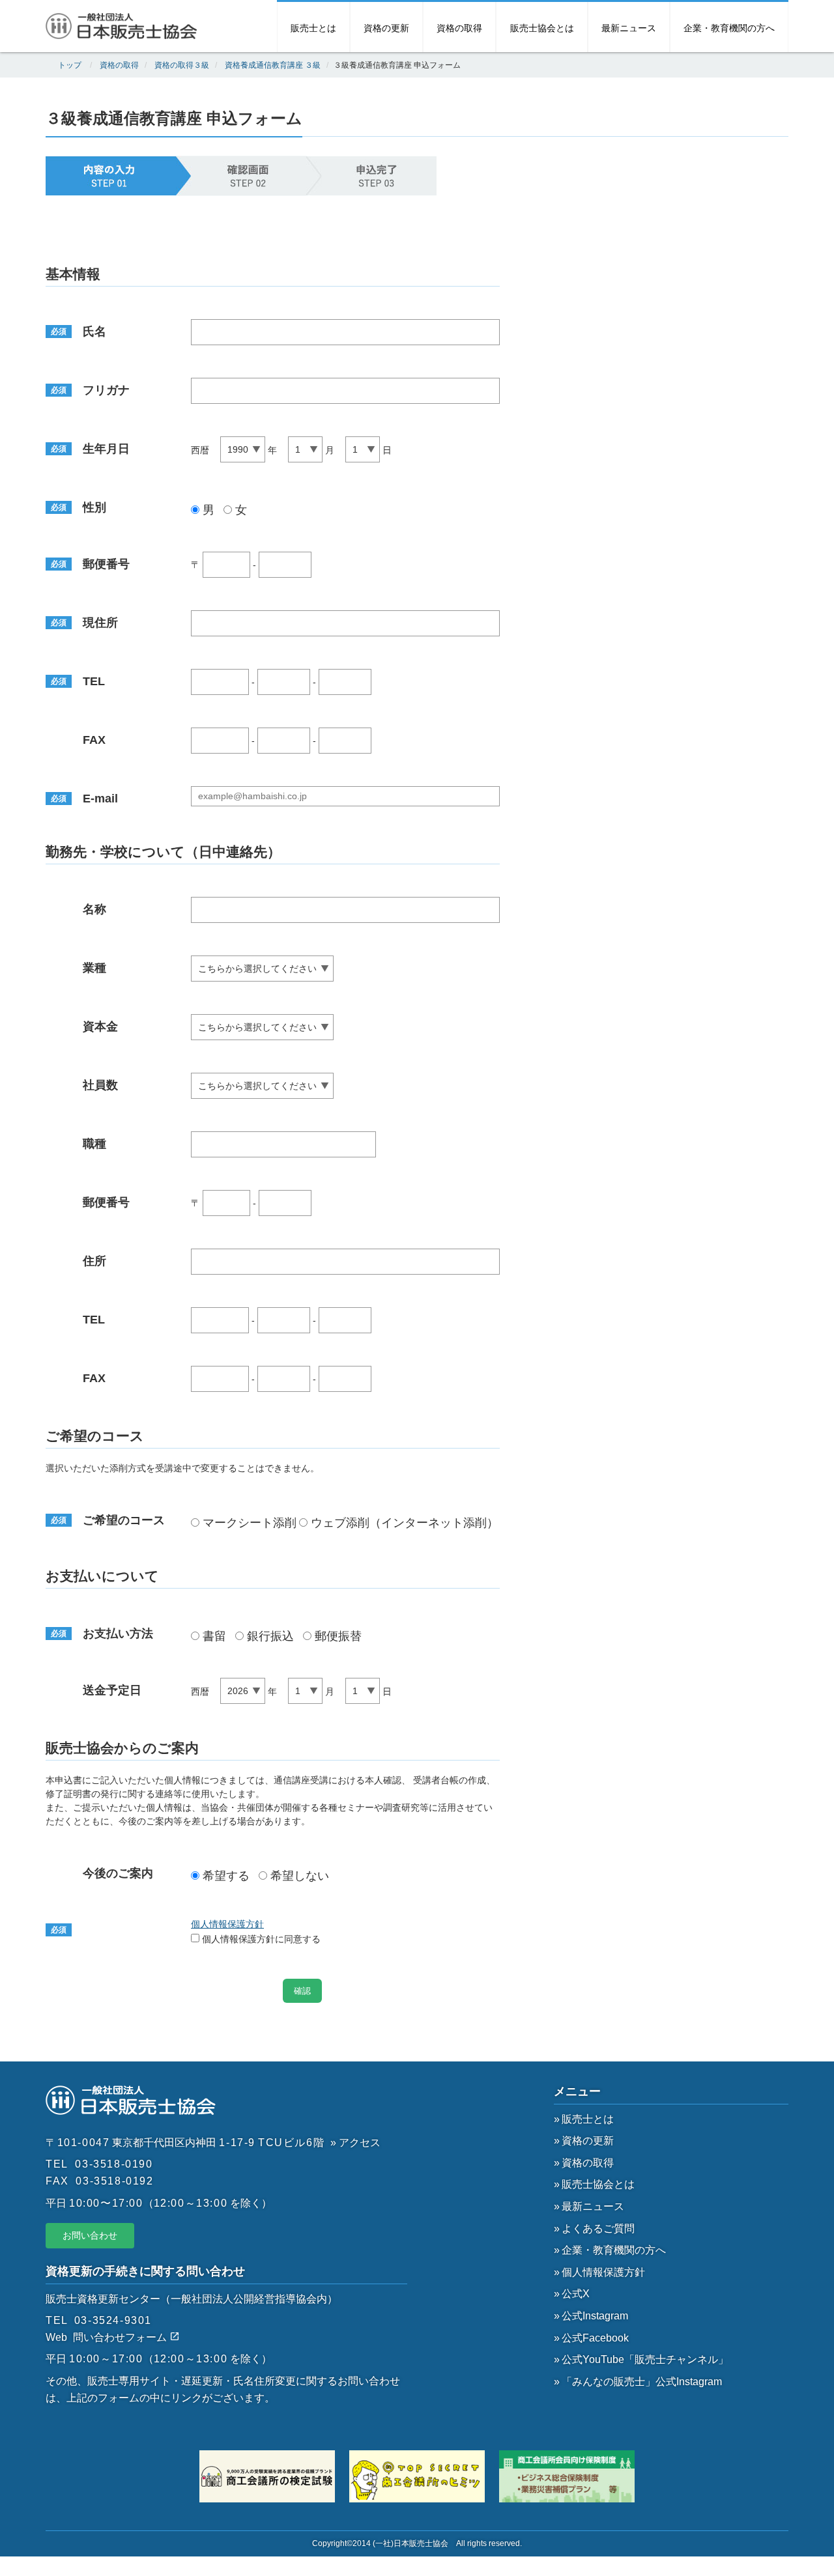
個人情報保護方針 (227, 1924)
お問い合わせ (90, 2235)
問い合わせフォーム (121, 2337)
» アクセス (355, 2143)
